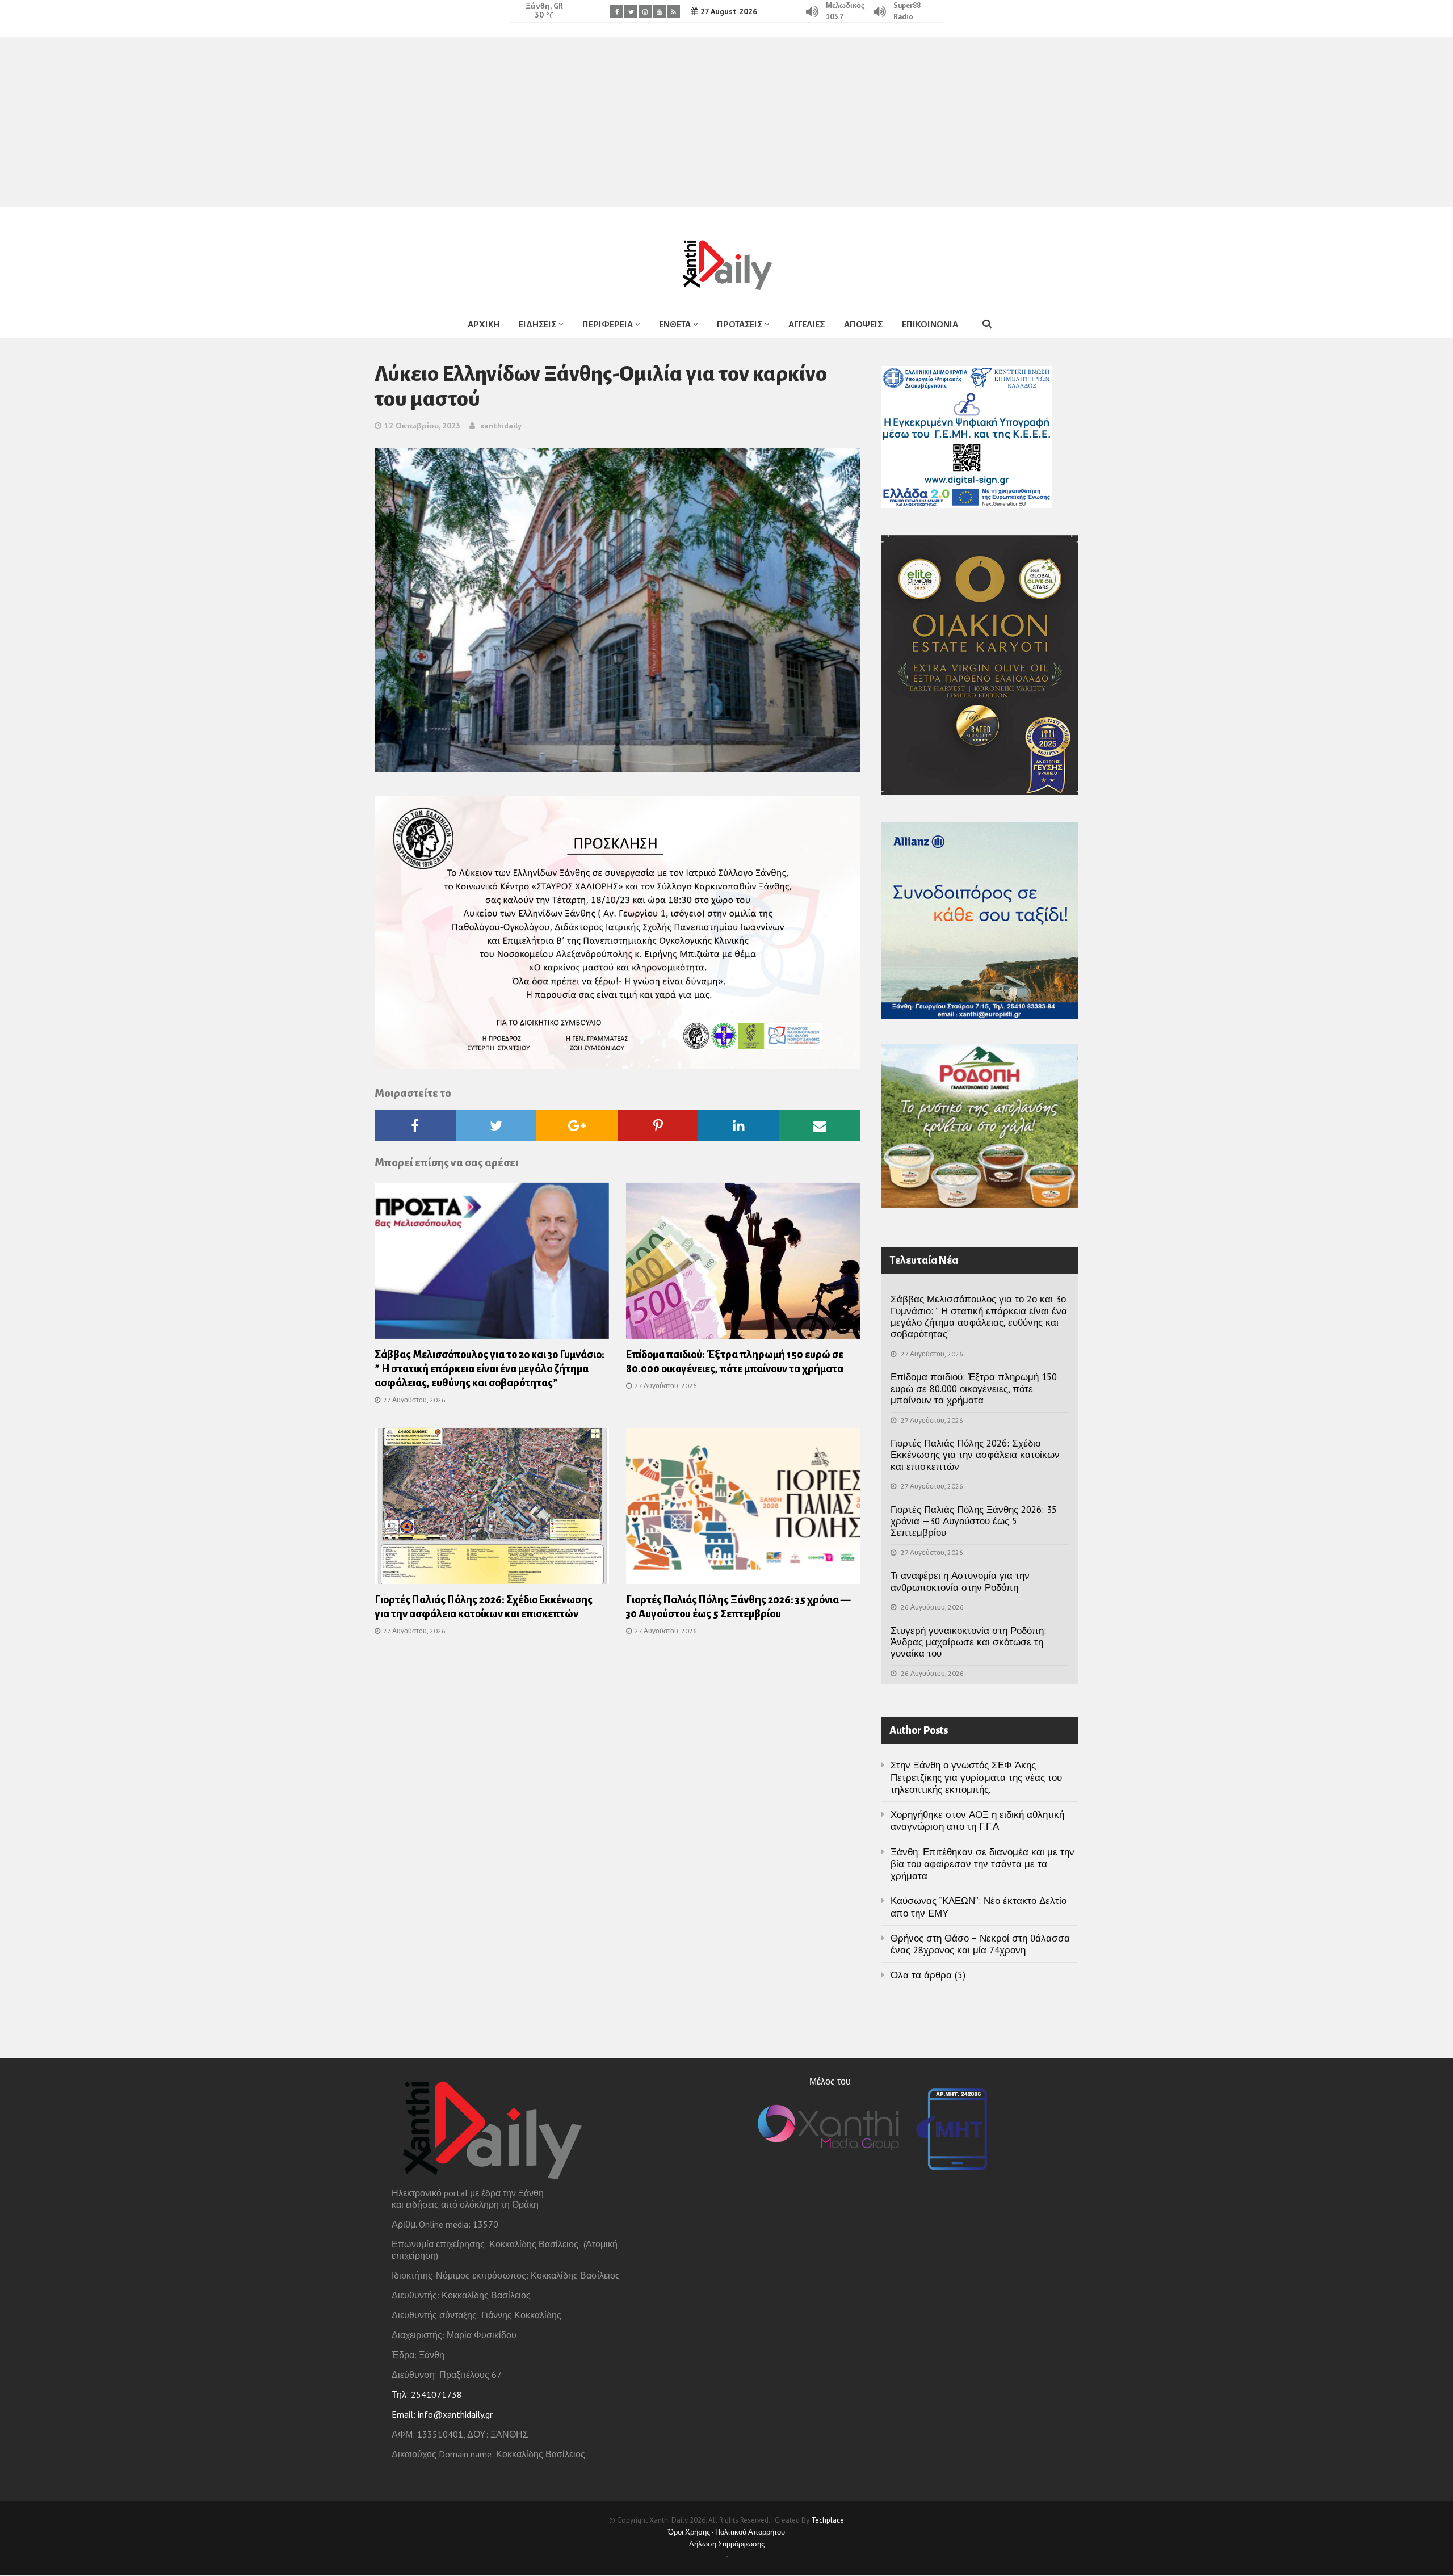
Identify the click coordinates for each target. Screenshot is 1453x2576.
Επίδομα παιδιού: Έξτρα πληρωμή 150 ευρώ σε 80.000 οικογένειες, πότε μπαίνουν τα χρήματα (974, 1388)
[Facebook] (617, 12)
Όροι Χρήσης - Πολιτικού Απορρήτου (726, 2532)
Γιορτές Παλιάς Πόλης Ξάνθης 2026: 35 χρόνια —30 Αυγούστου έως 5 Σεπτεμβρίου (974, 1521)
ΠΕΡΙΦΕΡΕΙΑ (608, 324)
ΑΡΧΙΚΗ (484, 324)
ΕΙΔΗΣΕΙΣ (537, 324)
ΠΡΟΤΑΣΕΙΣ (740, 324)
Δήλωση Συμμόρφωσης (727, 2544)
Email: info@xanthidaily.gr (442, 2414)
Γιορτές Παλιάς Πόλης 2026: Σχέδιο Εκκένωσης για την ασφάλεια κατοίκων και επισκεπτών (975, 1455)
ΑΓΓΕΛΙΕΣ (807, 324)
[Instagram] (645, 12)
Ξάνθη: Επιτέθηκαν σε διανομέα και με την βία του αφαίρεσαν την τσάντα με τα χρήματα (982, 1864)
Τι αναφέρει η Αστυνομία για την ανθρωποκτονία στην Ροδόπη (960, 1581)
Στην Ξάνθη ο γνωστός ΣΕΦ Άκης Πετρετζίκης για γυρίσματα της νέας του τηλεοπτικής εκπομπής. (976, 1777)
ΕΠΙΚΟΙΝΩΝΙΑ (930, 324)
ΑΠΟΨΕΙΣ (863, 324)
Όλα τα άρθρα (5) (928, 1975)
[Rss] (673, 12)
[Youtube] (659, 12)
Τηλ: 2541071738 (427, 2394)
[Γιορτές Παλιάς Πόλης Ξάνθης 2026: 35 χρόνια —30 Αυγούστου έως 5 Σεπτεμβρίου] (743, 1509)
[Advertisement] (726, 122)
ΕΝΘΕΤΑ (675, 324)
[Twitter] (631, 12)
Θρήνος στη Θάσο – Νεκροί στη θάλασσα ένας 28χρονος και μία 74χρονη (980, 1944)
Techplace (828, 2520)
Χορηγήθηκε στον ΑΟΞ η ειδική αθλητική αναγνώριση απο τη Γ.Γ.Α (977, 1820)
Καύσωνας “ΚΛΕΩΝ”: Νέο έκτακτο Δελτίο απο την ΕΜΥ (979, 1907)
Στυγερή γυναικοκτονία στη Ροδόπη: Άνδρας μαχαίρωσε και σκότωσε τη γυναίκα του (968, 1642)
